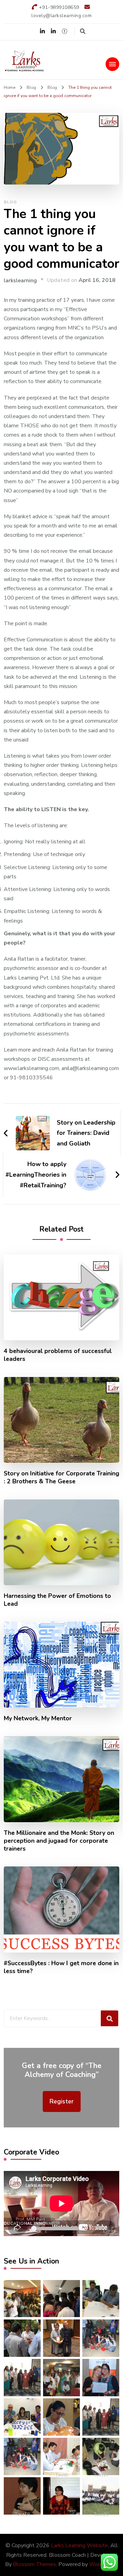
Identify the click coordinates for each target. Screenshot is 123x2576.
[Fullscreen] (114, 2229)
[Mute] (103, 2229)
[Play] (9, 2229)
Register (62, 2101)
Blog (10, 202)
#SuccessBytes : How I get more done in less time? (61, 1967)
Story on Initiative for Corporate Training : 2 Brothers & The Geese (61, 1477)
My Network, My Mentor (38, 1718)
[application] (61, 2204)
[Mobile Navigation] (112, 64)
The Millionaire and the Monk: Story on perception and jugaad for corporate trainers (59, 1841)
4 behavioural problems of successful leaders (58, 1355)
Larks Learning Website (79, 2545)
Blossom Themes (35, 2564)
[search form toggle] (83, 31)
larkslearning (20, 281)
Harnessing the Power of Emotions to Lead (57, 1600)
